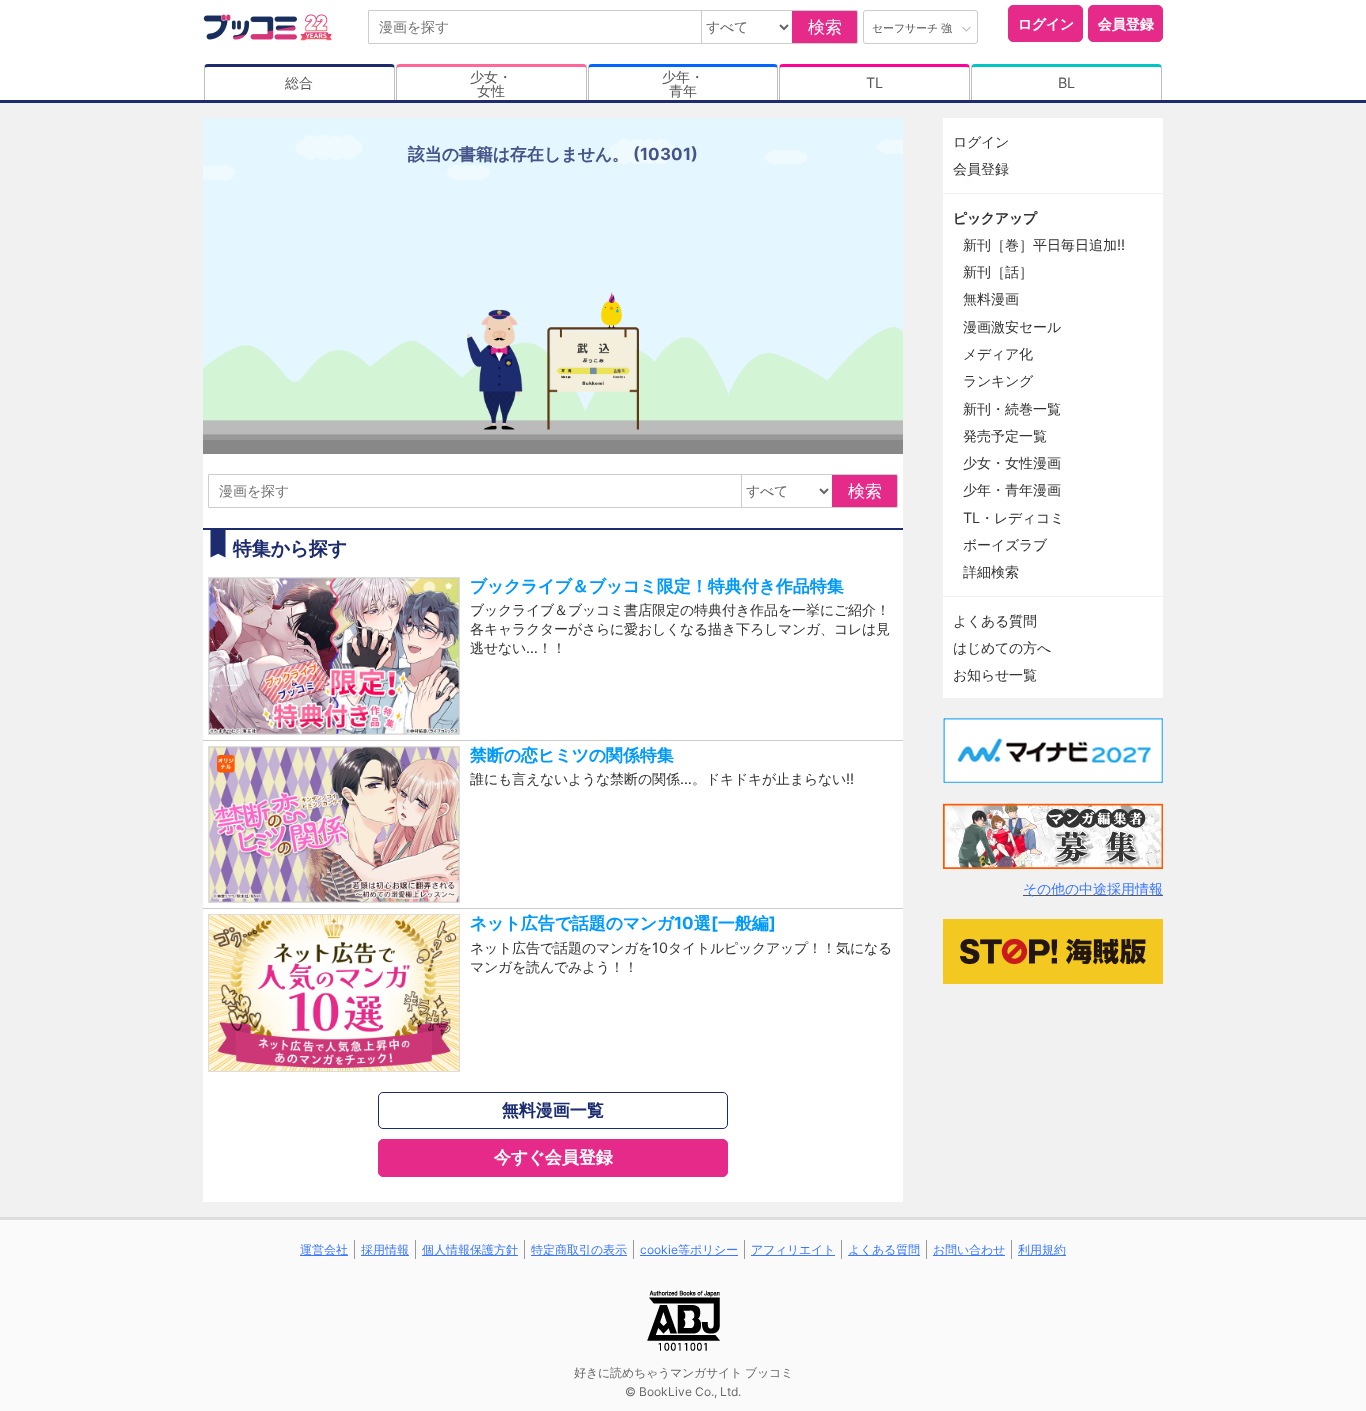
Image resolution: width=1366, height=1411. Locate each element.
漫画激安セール (1012, 326)
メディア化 (998, 353)
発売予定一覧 (1005, 435)
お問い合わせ (969, 1249)
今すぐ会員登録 (553, 1157)
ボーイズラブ (1005, 544)
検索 (825, 27)
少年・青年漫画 (1012, 489)
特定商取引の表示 (579, 1249)
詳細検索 (991, 571)
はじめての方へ (1002, 647)
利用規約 (1042, 1249)
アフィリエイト (793, 1249)
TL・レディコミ (1013, 517)
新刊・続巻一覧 (1012, 408)
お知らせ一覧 (995, 674)
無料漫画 (991, 298)
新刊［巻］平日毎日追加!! (1044, 244)
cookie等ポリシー (689, 1249)
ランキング (998, 380)
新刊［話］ (998, 271)
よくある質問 (995, 620)
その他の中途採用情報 (1093, 888)
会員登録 (1126, 23)
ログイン (1046, 23)
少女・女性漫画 (1012, 462)
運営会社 (324, 1249)
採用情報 (385, 1249)
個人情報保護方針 (470, 1249)
